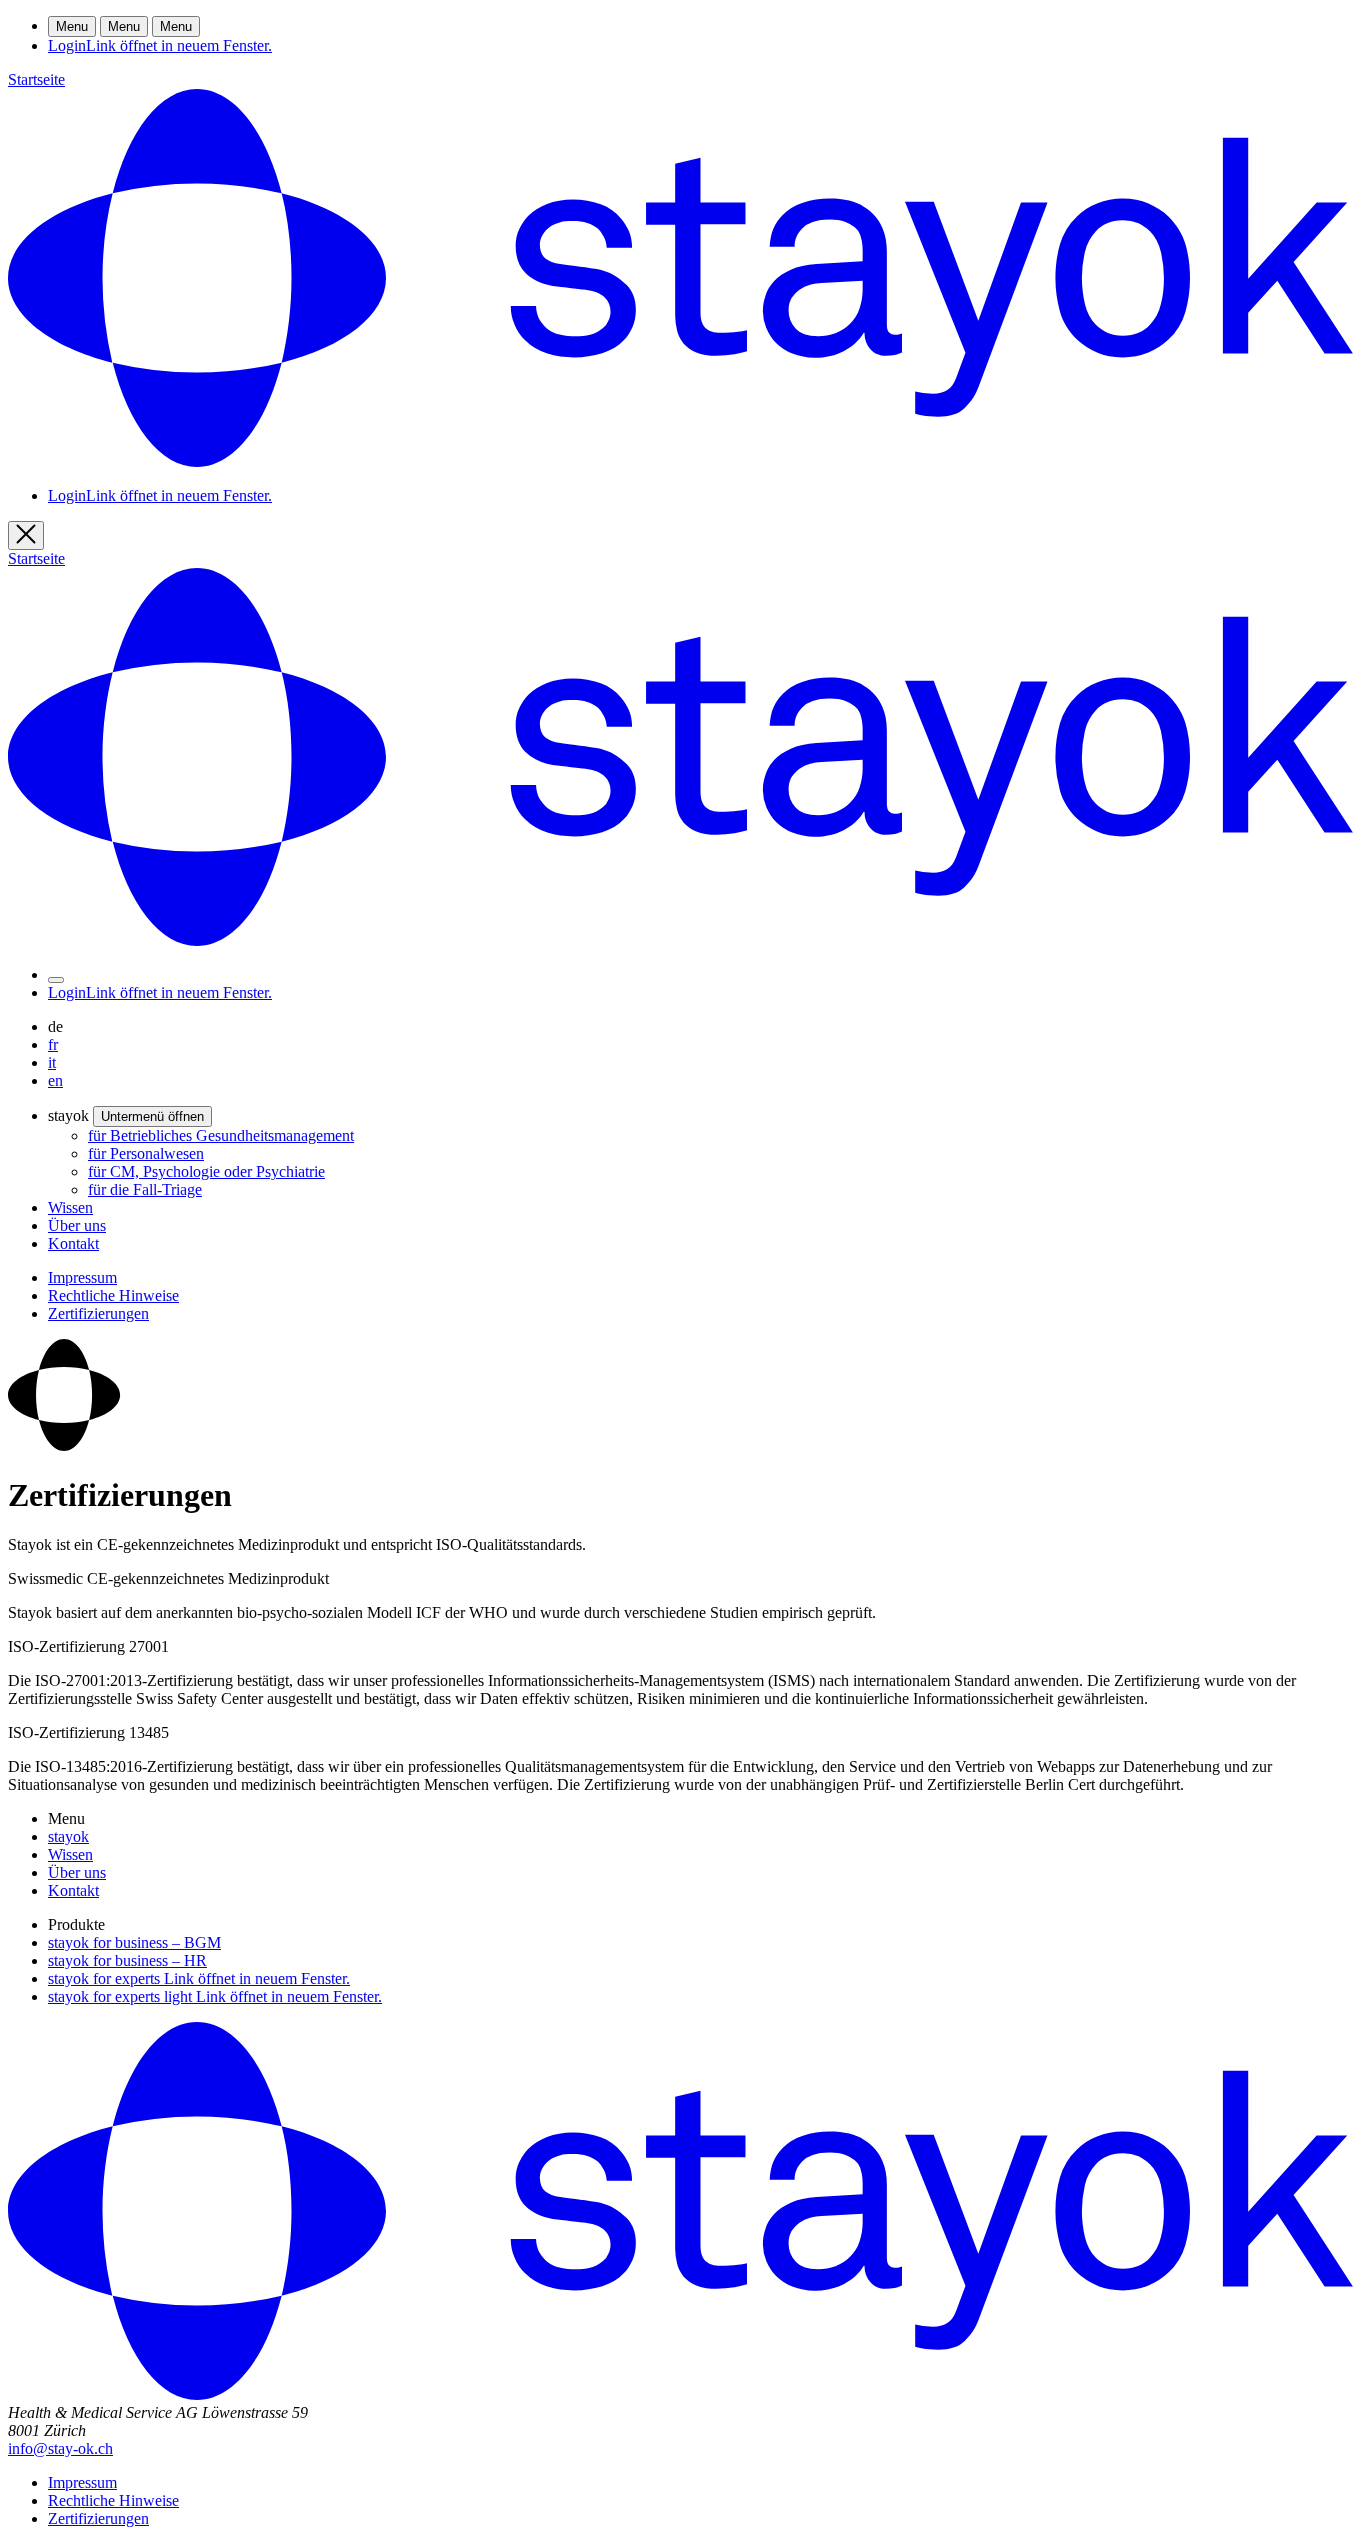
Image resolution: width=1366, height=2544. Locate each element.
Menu (72, 26)
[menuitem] (221, 1135)
